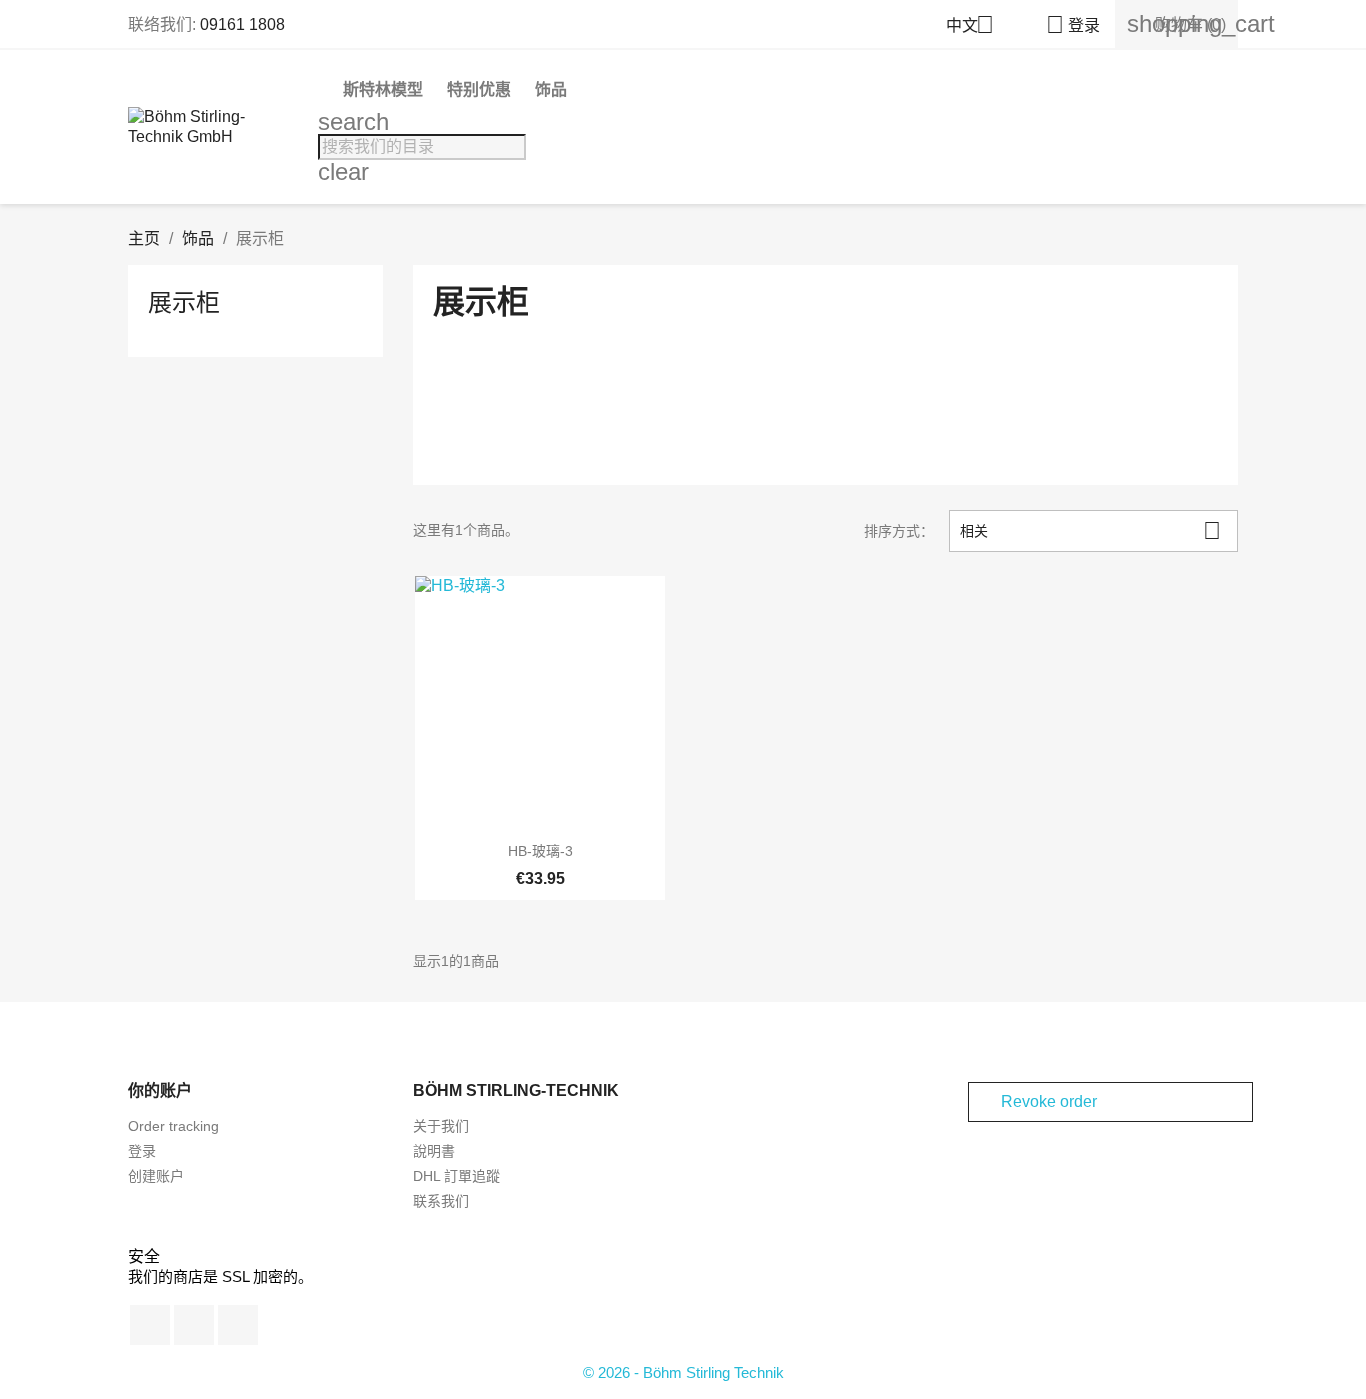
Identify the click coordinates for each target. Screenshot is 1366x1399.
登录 (142, 1151)
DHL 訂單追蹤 (456, 1176)
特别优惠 (479, 89)
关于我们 (441, 1126)
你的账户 (160, 1090)
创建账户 (156, 1176)
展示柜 (184, 302)
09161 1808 (242, 24)
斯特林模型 (383, 89)
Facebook (150, 1325)
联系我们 (441, 1201)
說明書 (434, 1151)
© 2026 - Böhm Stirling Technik (683, 1372)
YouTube (194, 1325)
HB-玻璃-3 (540, 851)
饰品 (551, 89)
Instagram (238, 1325)
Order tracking (173, 1126)
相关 (1090, 530)
